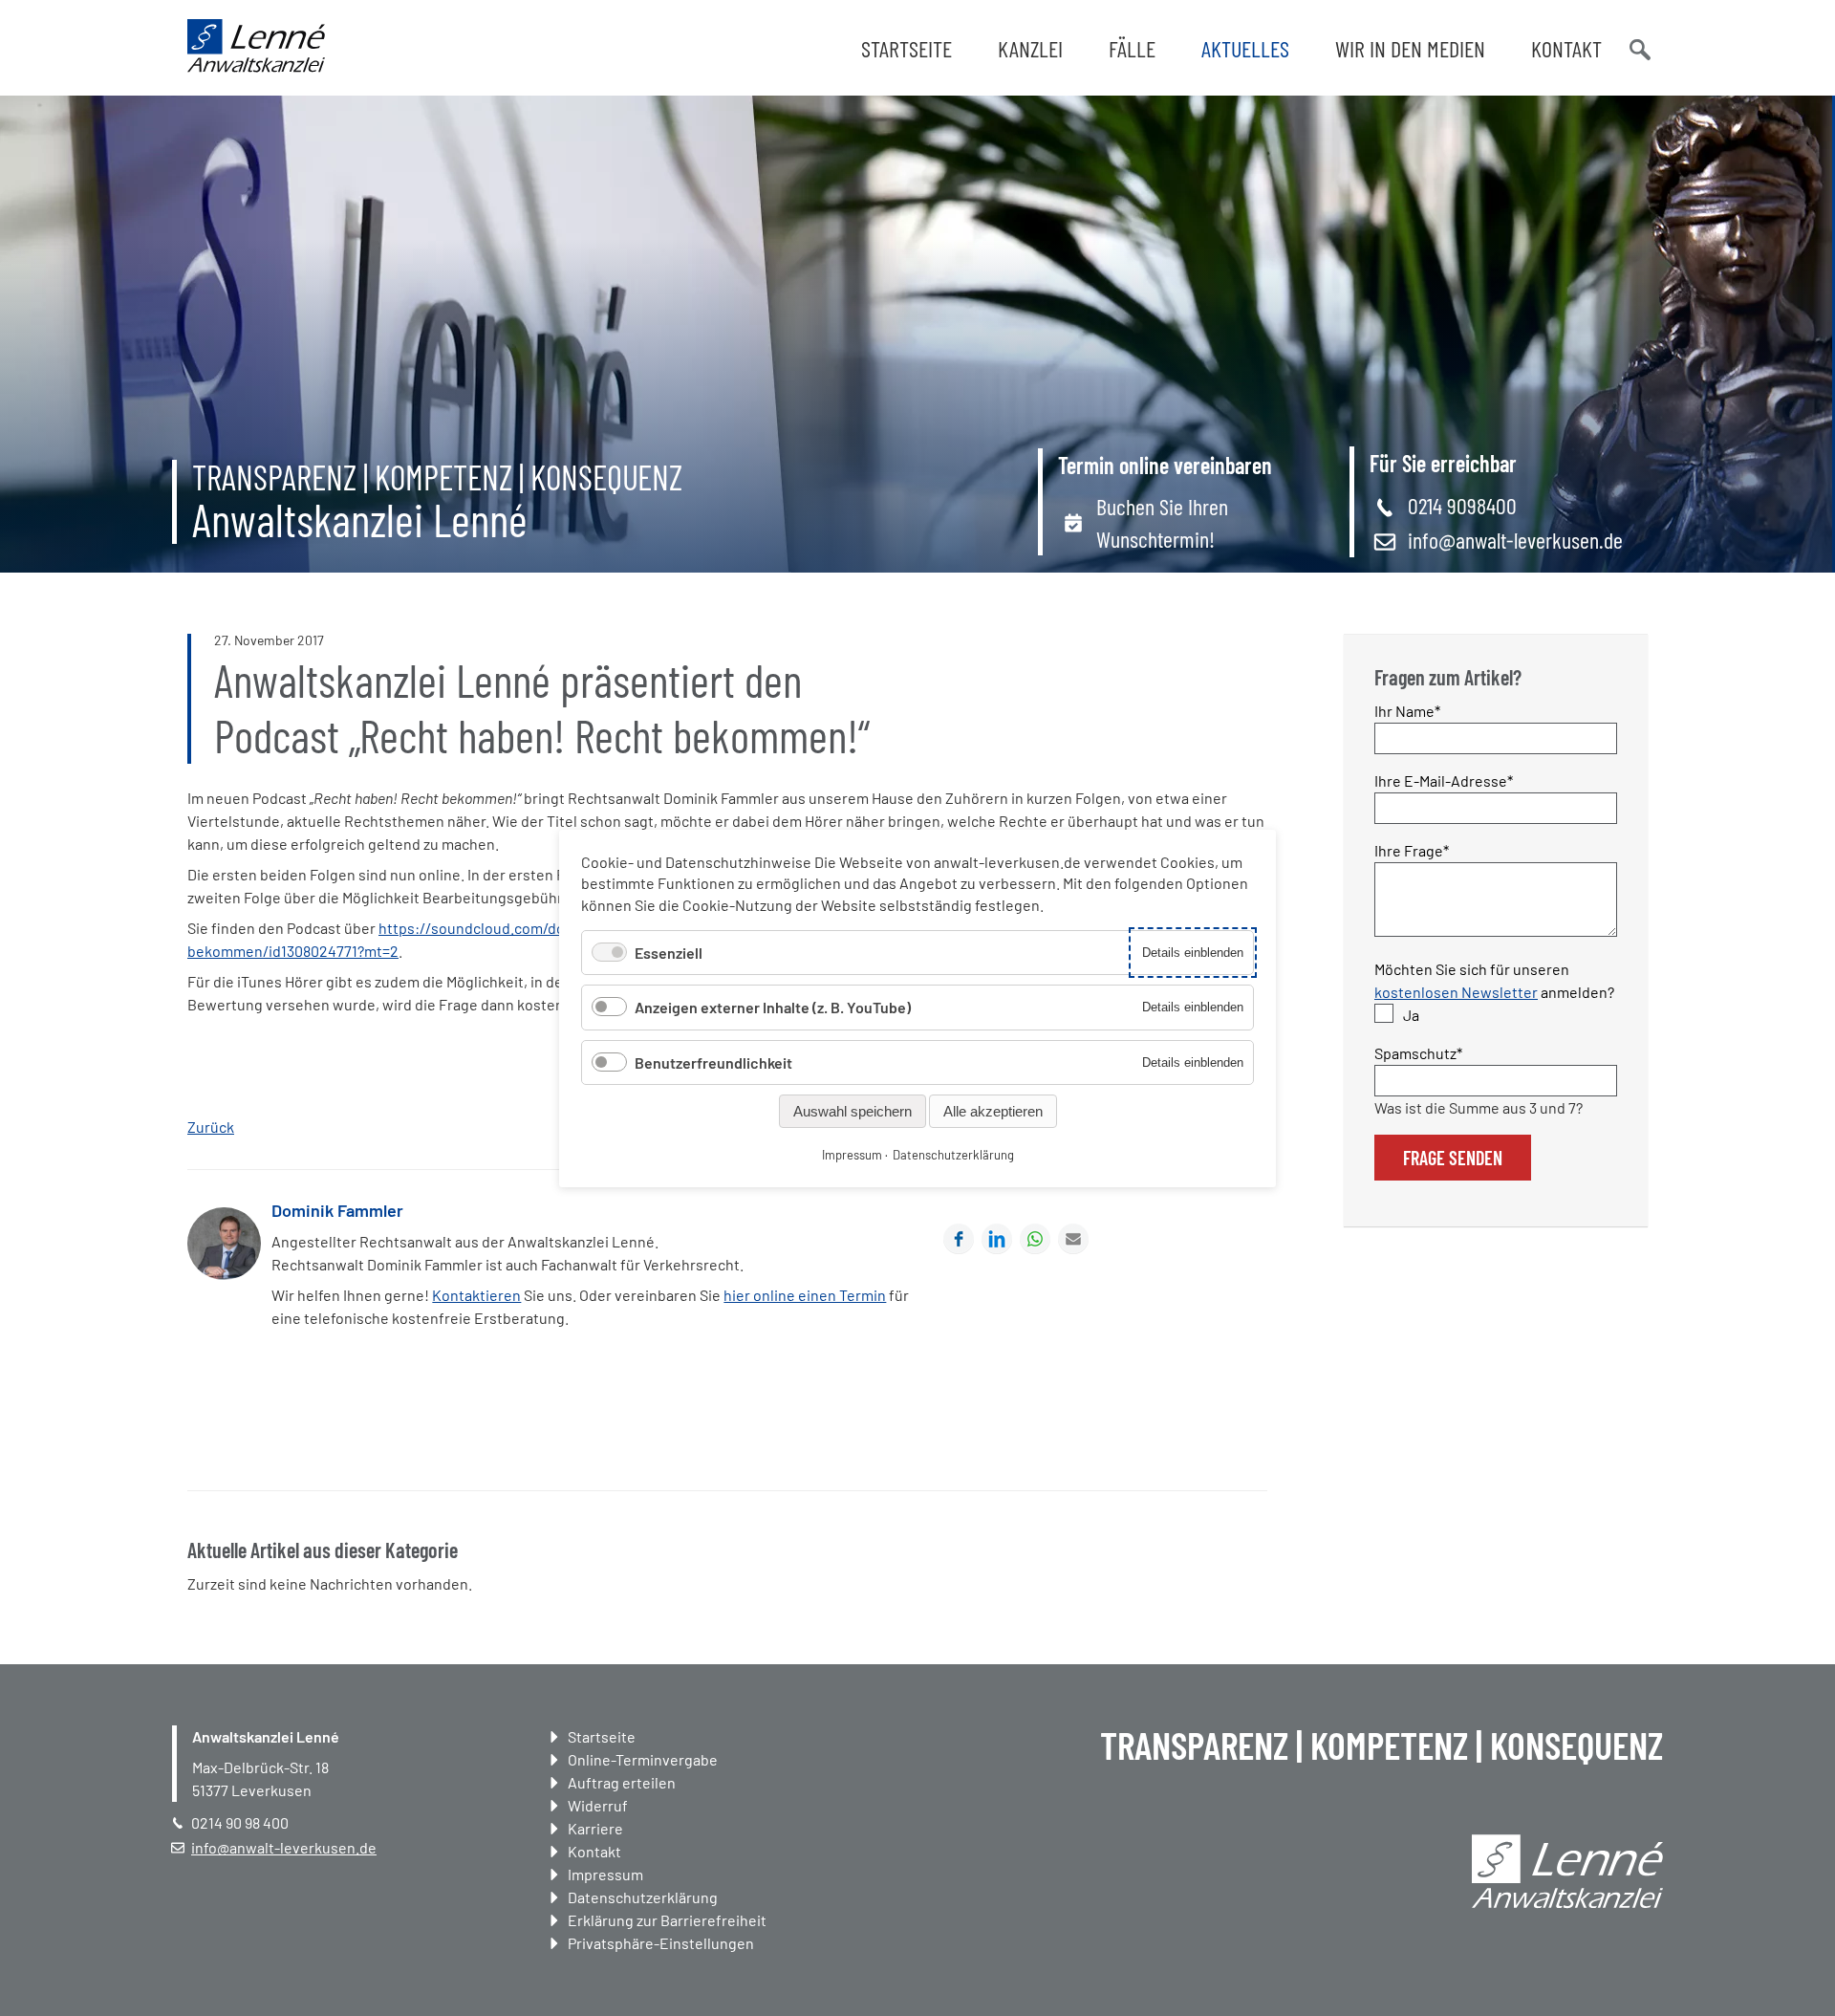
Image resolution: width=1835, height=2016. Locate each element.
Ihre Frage (1412, 850)
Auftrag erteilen (622, 1782)
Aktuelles (1245, 48)
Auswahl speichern (853, 1110)
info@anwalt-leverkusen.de (1515, 540)
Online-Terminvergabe (643, 1759)
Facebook (959, 1239)
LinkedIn (997, 1239)
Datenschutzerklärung (643, 1897)
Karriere (595, 1828)
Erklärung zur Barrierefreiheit (667, 1920)
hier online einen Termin (805, 1295)
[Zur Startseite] (256, 66)
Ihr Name (1408, 710)
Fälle (1132, 48)
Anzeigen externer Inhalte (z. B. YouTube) (773, 1007)
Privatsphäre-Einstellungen (661, 1943)
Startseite (907, 48)
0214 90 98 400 (240, 1822)
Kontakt (1566, 48)
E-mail (1073, 1239)
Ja (1411, 1015)
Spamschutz (1418, 1052)
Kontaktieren (476, 1295)
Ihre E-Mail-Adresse (1444, 780)
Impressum (605, 1874)
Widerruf (598, 1805)
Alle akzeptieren (993, 1110)
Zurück (211, 1127)
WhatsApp (1035, 1239)
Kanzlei (1030, 48)
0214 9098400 (1462, 505)
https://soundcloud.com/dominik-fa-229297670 (539, 928)
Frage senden (1453, 1158)
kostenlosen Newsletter (1456, 992)
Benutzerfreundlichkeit (713, 1062)
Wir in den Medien (1410, 48)
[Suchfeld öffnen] (1638, 48)
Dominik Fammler (337, 1210)
